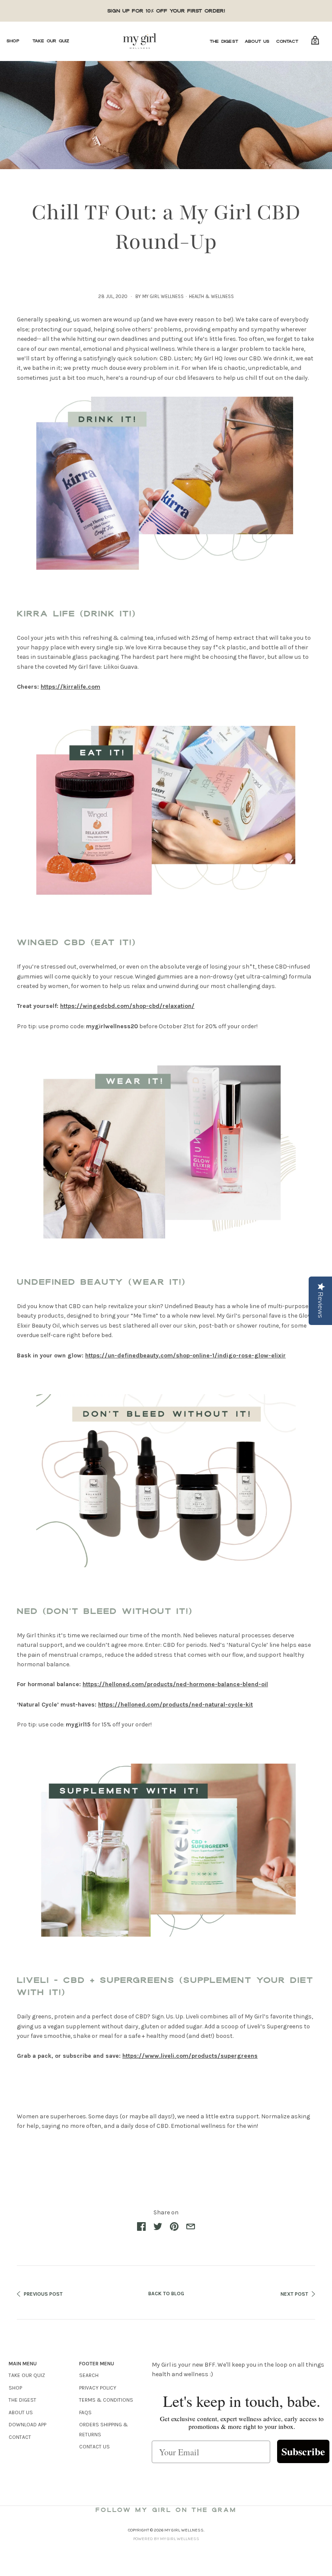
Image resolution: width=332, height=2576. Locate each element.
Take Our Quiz (51, 41)
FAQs (85, 2412)
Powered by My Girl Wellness (166, 2539)
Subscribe (303, 2451)
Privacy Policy (98, 2388)
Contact (287, 41)
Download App (27, 2425)
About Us (257, 41)
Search (89, 2375)
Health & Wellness (211, 297)
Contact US (94, 2447)
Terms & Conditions (106, 2400)
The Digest (224, 41)
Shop (13, 41)
